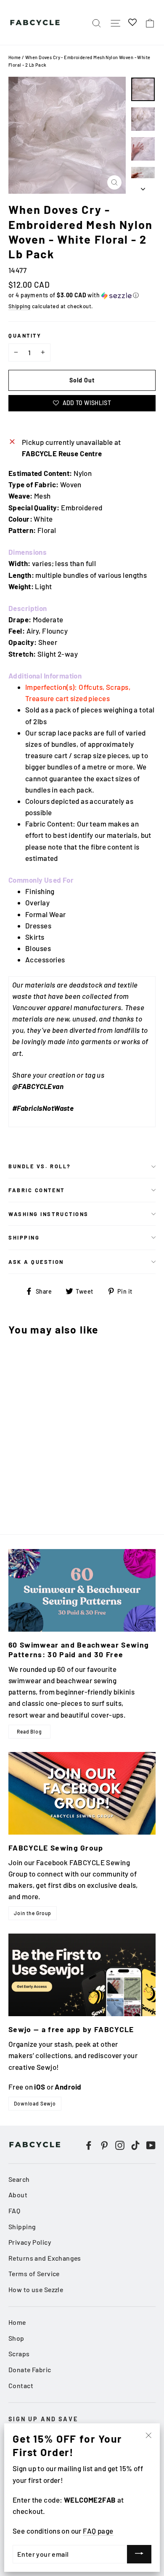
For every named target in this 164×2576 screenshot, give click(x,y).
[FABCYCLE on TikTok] (135, 2144)
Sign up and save (43, 2419)
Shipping (19, 306)
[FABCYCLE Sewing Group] (82, 1793)
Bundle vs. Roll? (40, 1166)
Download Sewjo (35, 2103)
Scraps (19, 2354)
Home (15, 57)
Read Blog (29, 1731)
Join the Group (33, 1913)
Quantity (25, 335)
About (18, 2195)
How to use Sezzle (36, 2289)
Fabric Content (37, 1190)
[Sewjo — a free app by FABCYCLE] (82, 1975)
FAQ (14, 2211)
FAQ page (98, 2531)
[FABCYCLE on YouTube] (151, 2144)
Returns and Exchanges (45, 2258)
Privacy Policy (30, 2242)
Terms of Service (34, 2273)
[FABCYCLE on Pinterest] (104, 2144)
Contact (21, 2385)
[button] (82, 295)
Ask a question (36, 1262)
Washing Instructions (49, 1214)
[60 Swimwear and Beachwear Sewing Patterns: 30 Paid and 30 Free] (82, 1590)
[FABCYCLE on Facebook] (89, 2144)
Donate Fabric (30, 2369)
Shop (16, 2338)
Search (19, 2179)
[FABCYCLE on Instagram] (120, 2144)
